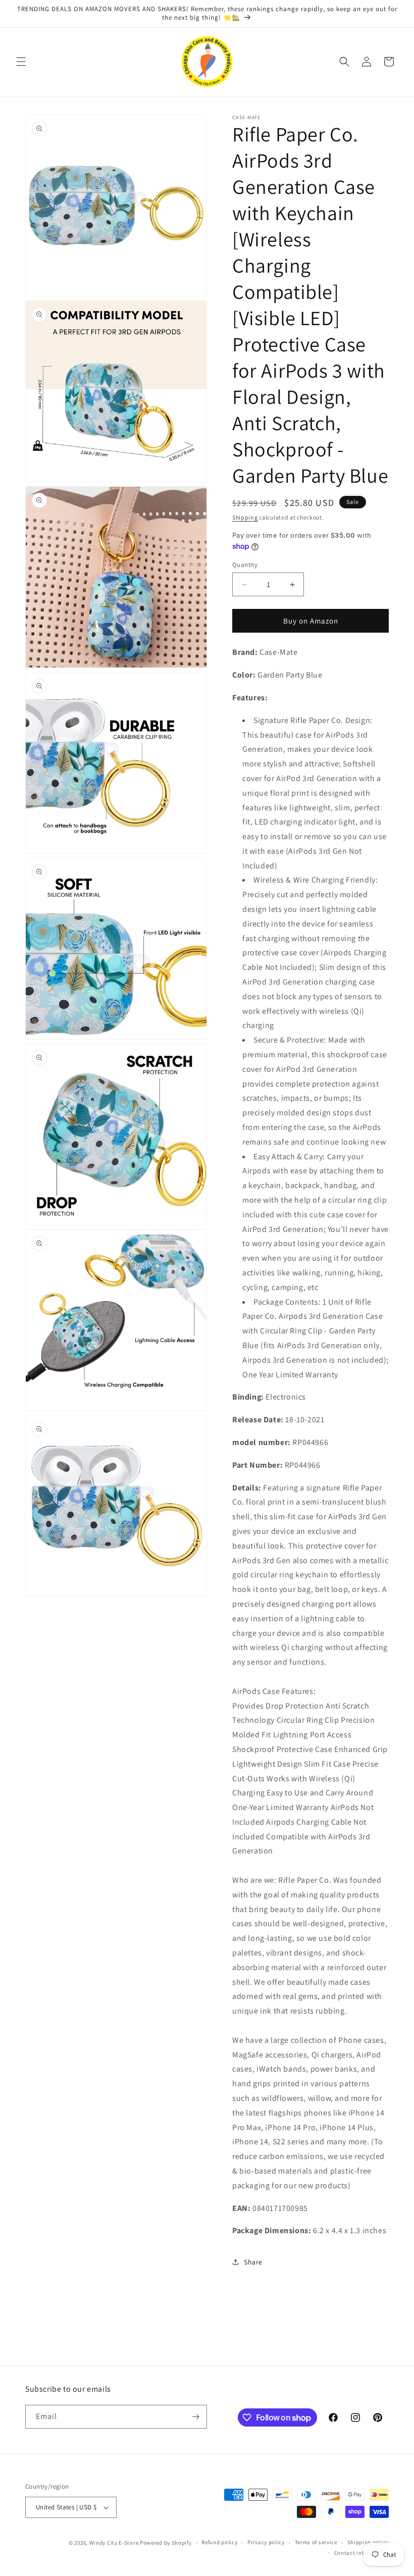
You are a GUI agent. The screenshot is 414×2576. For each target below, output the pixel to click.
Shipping (245, 517)
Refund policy (219, 2542)
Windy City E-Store (114, 2543)
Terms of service (316, 2542)
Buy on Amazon (311, 621)
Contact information (361, 2553)
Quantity (245, 565)
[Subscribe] (195, 2417)
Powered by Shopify (166, 2543)
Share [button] (253, 2262)
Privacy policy (266, 2542)
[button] (21, 62)
